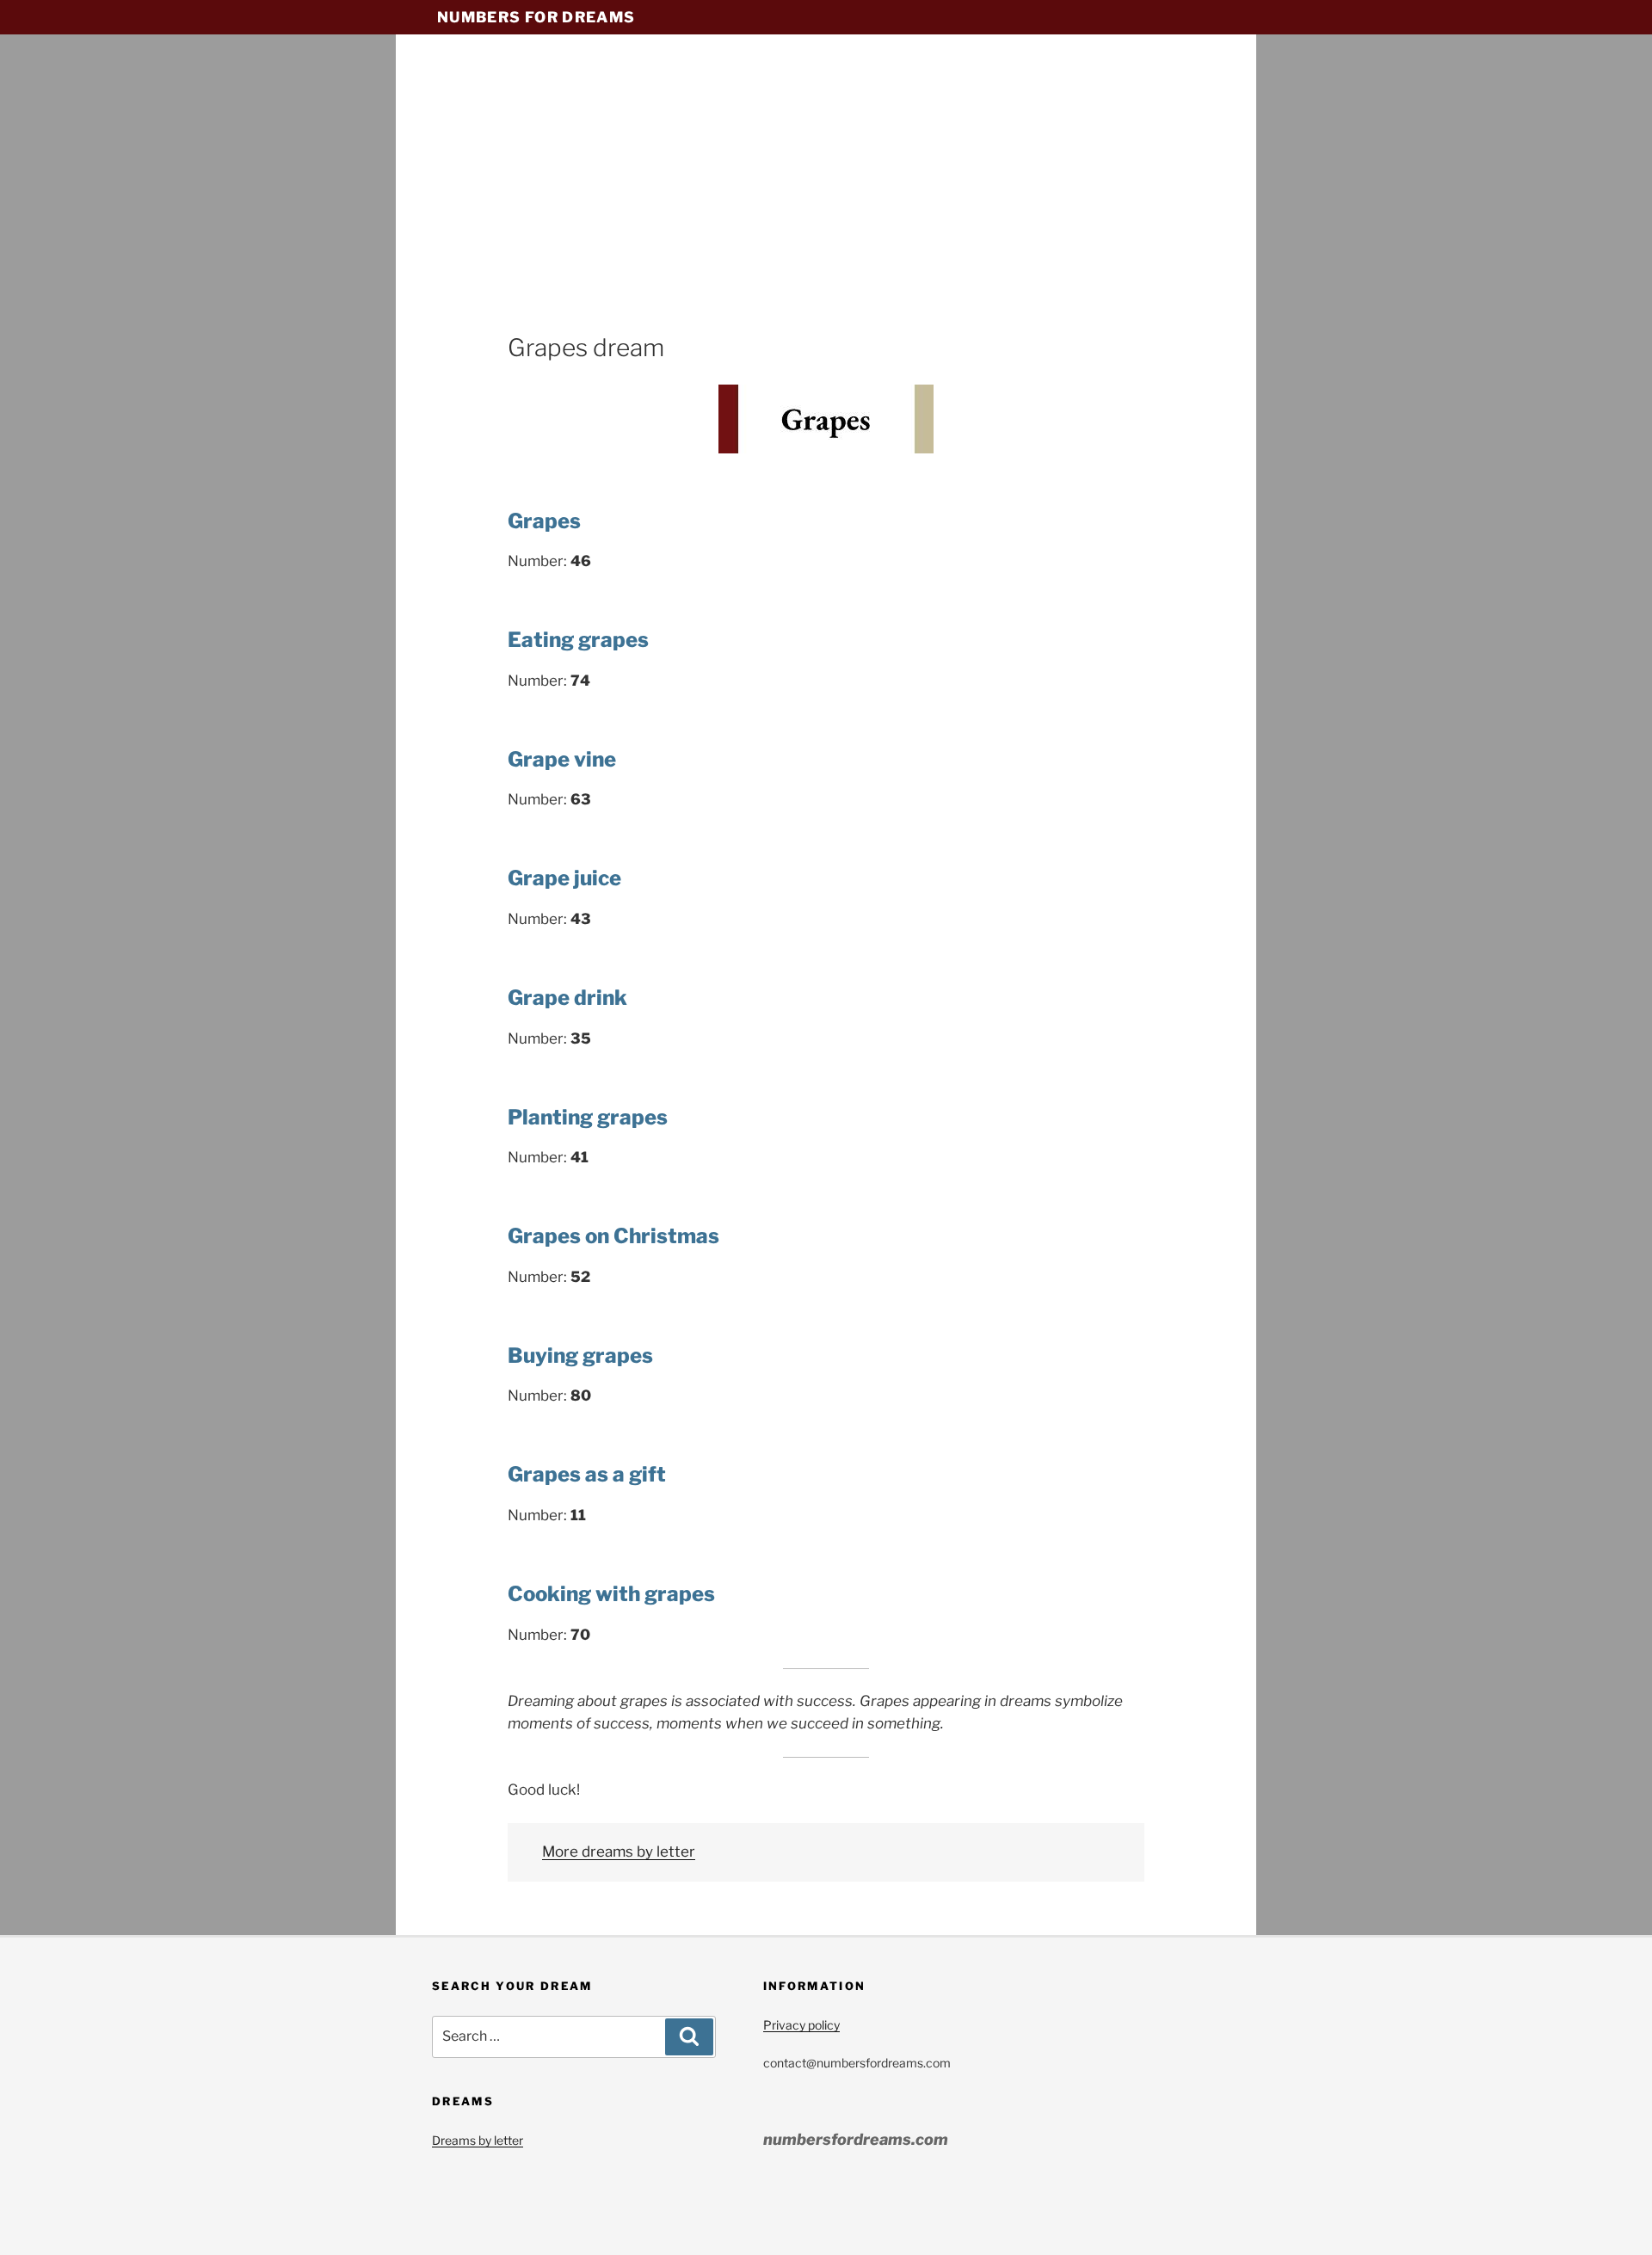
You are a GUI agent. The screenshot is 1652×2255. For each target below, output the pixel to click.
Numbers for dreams (536, 17)
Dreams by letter (478, 2140)
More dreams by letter (619, 1851)
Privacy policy (801, 2025)
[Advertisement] (826, 202)
